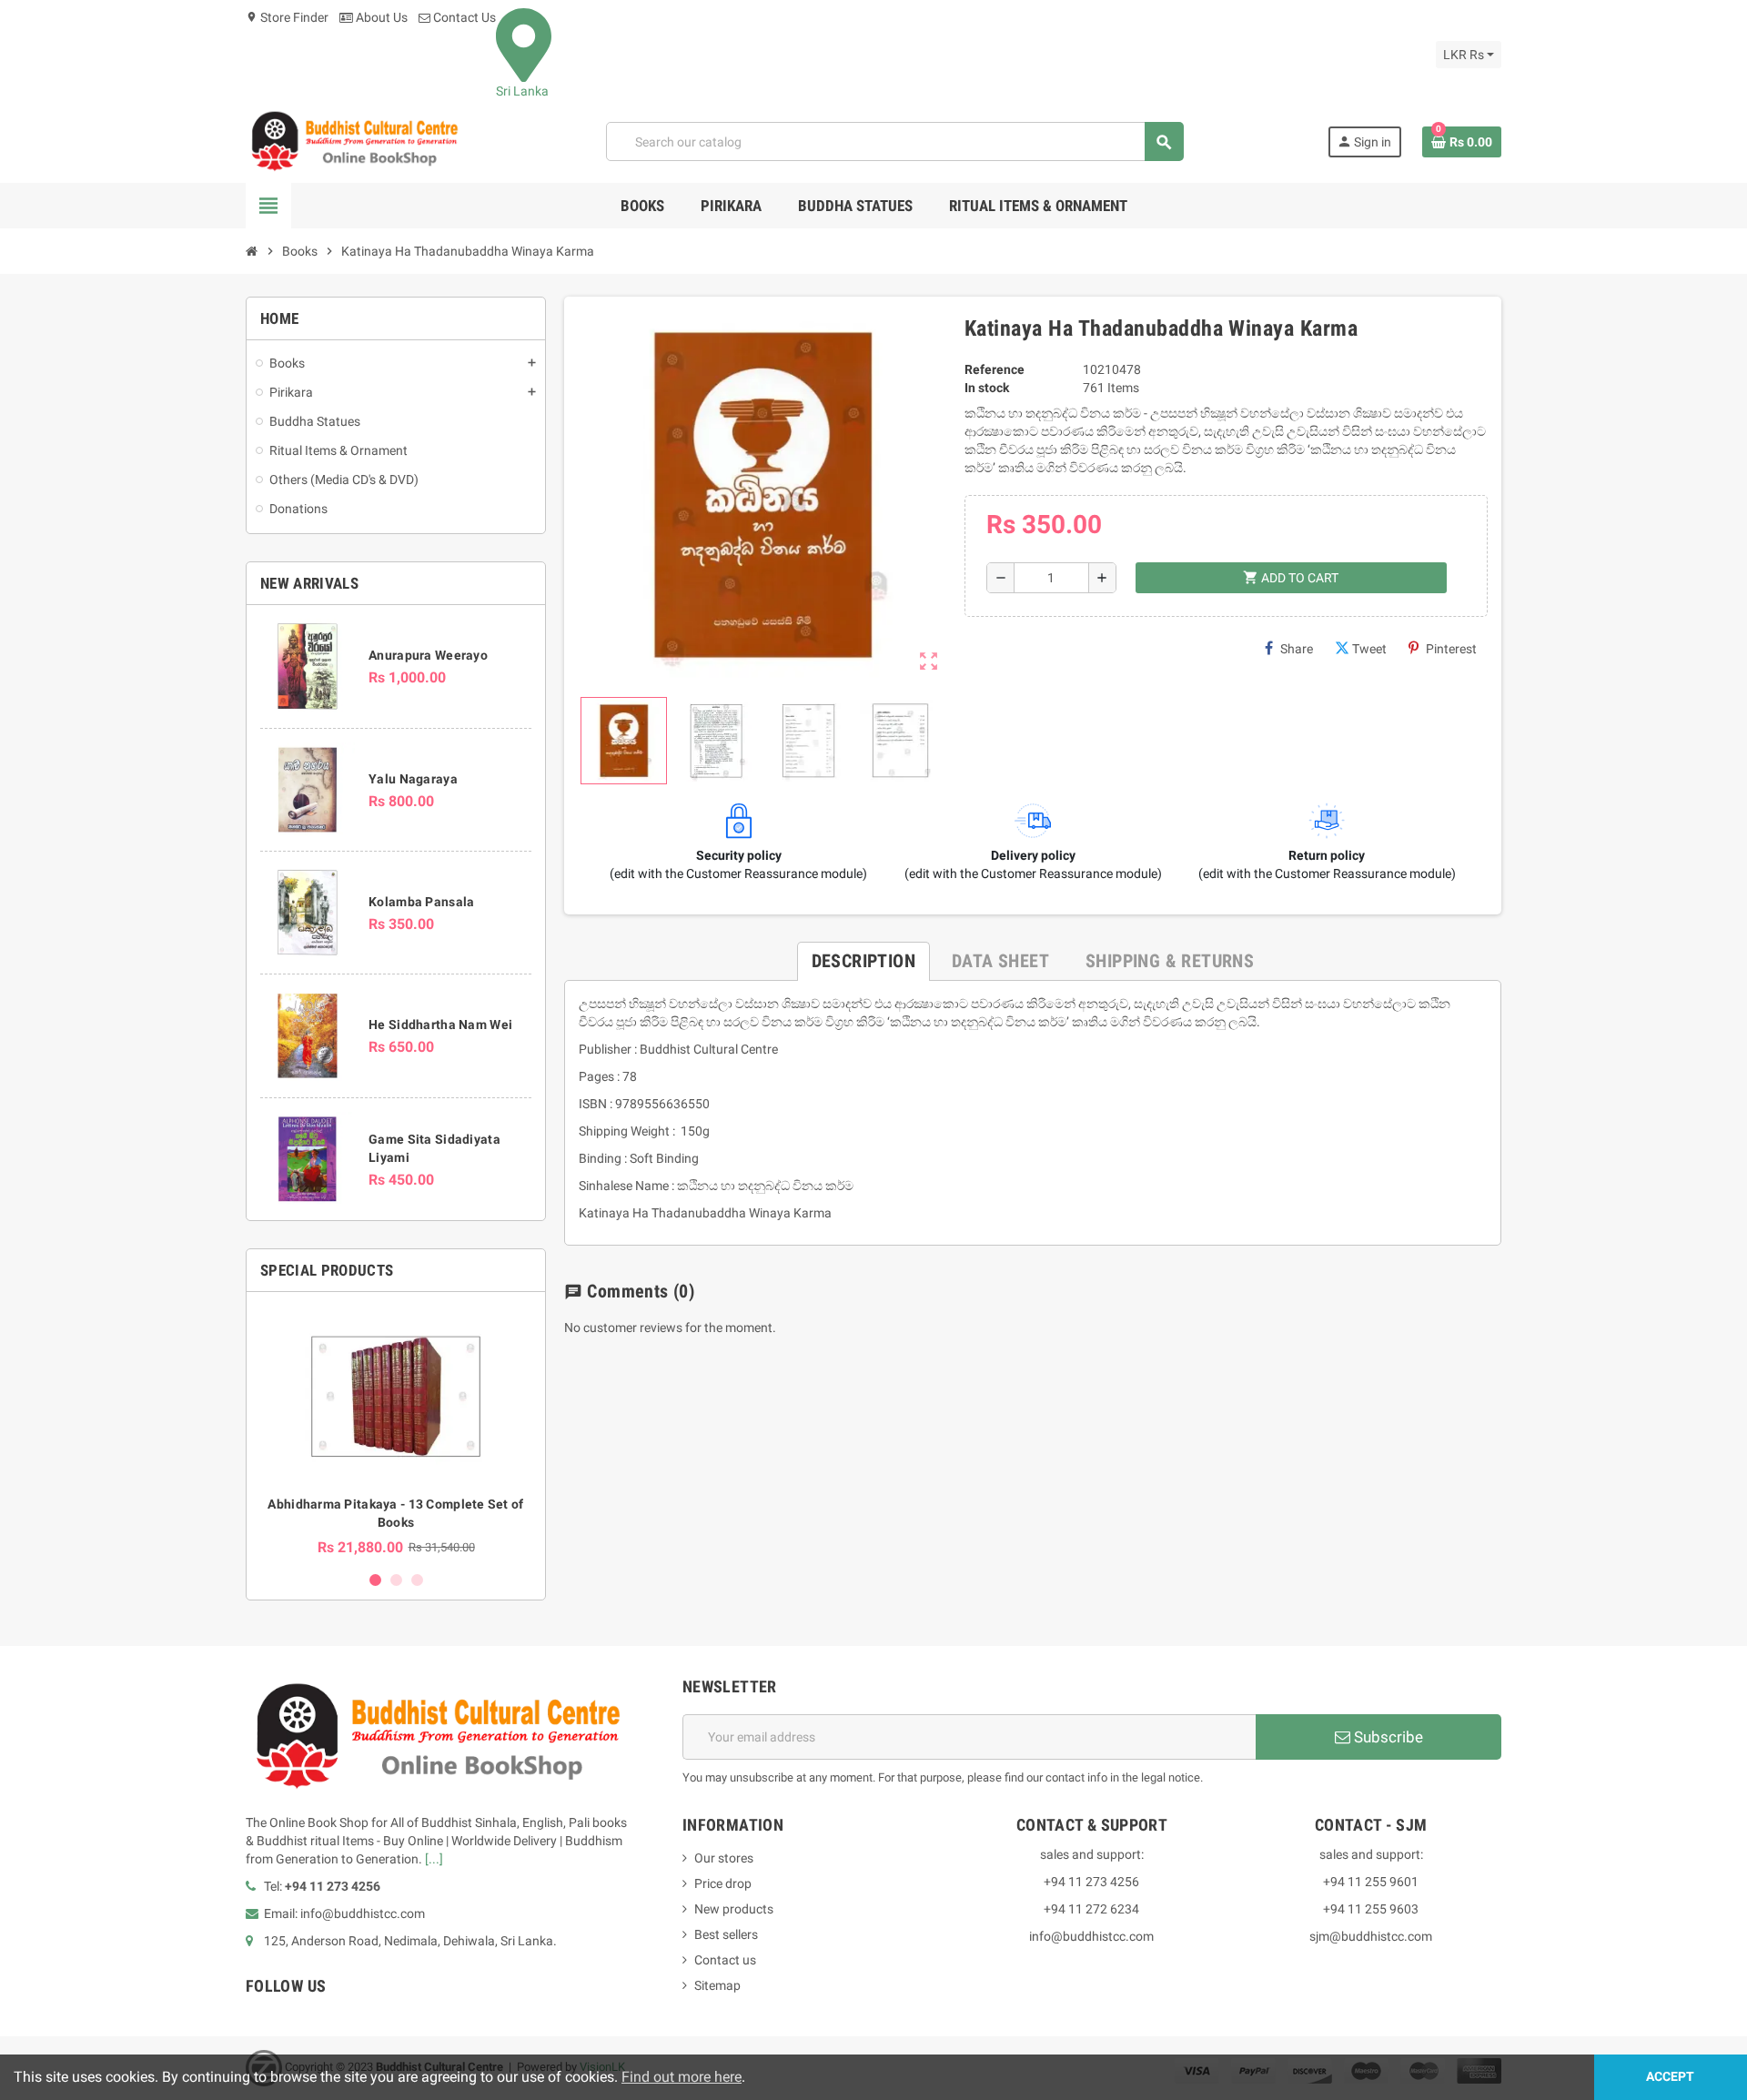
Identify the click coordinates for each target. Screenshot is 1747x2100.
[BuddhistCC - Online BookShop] (354, 141)
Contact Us (463, 17)
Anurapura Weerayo (428, 655)
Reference (995, 369)
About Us (380, 17)
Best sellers (726, 1934)
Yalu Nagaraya (413, 779)
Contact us (725, 1960)
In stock (987, 388)
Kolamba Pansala (421, 902)
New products (734, 1909)
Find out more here (682, 2077)
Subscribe (1387, 1737)
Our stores (724, 1858)
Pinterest (1451, 649)
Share (1297, 649)
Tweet (1369, 649)
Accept (1670, 2077)
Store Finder (287, 17)
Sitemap (717, 1985)
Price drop (723, 1883)
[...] (434, 1859)
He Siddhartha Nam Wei (440, 1025)
